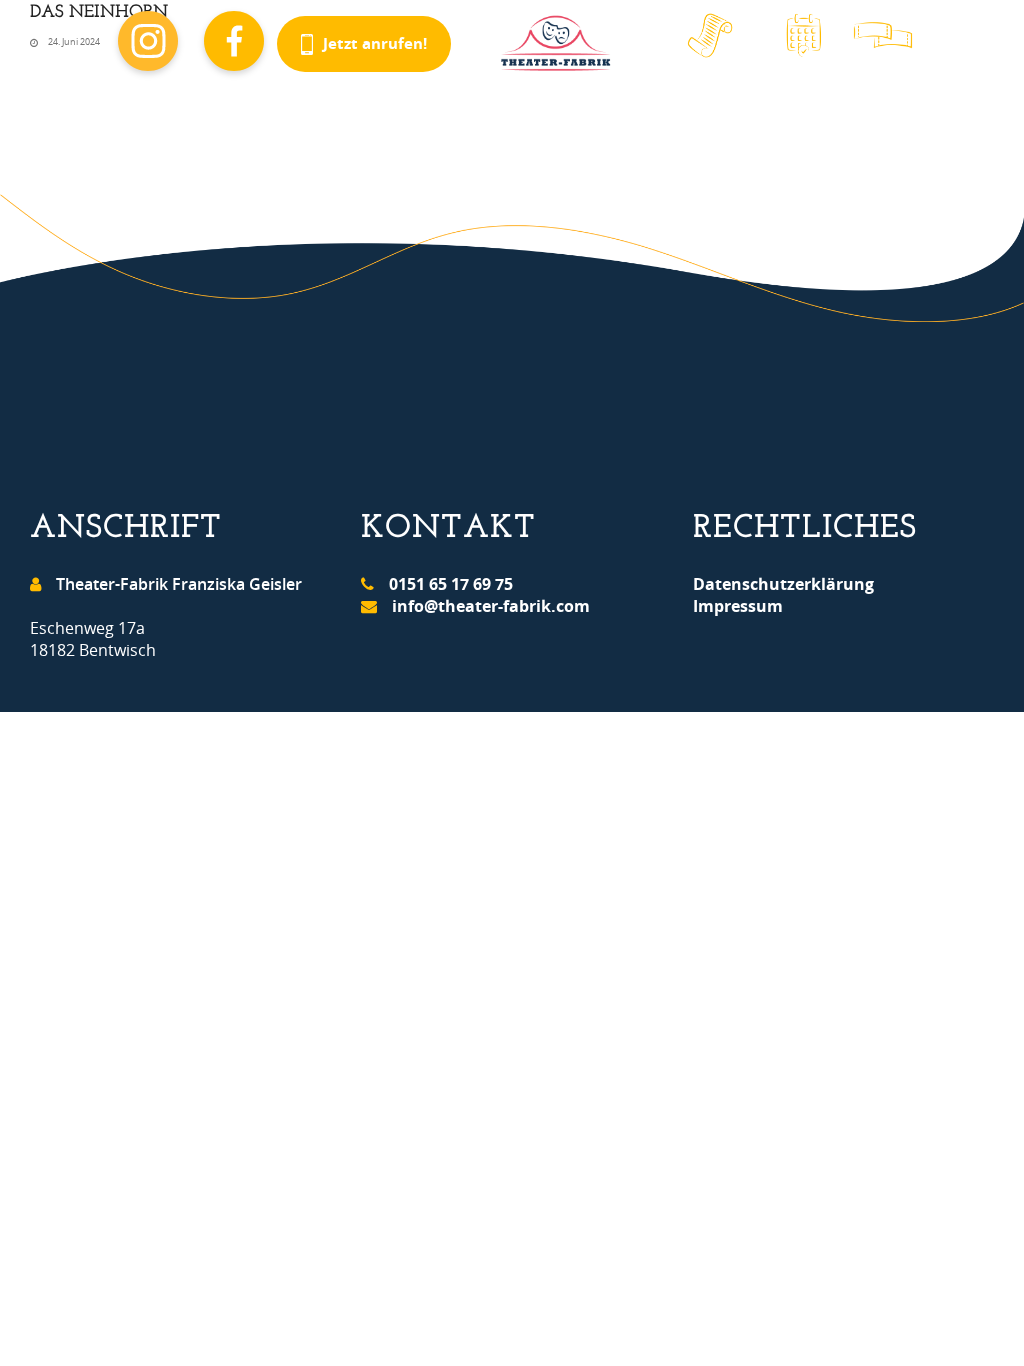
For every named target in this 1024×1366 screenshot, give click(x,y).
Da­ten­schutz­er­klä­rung (783, 584)
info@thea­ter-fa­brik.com (491, 606)
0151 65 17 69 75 (451, 584)
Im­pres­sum (738, 606)
